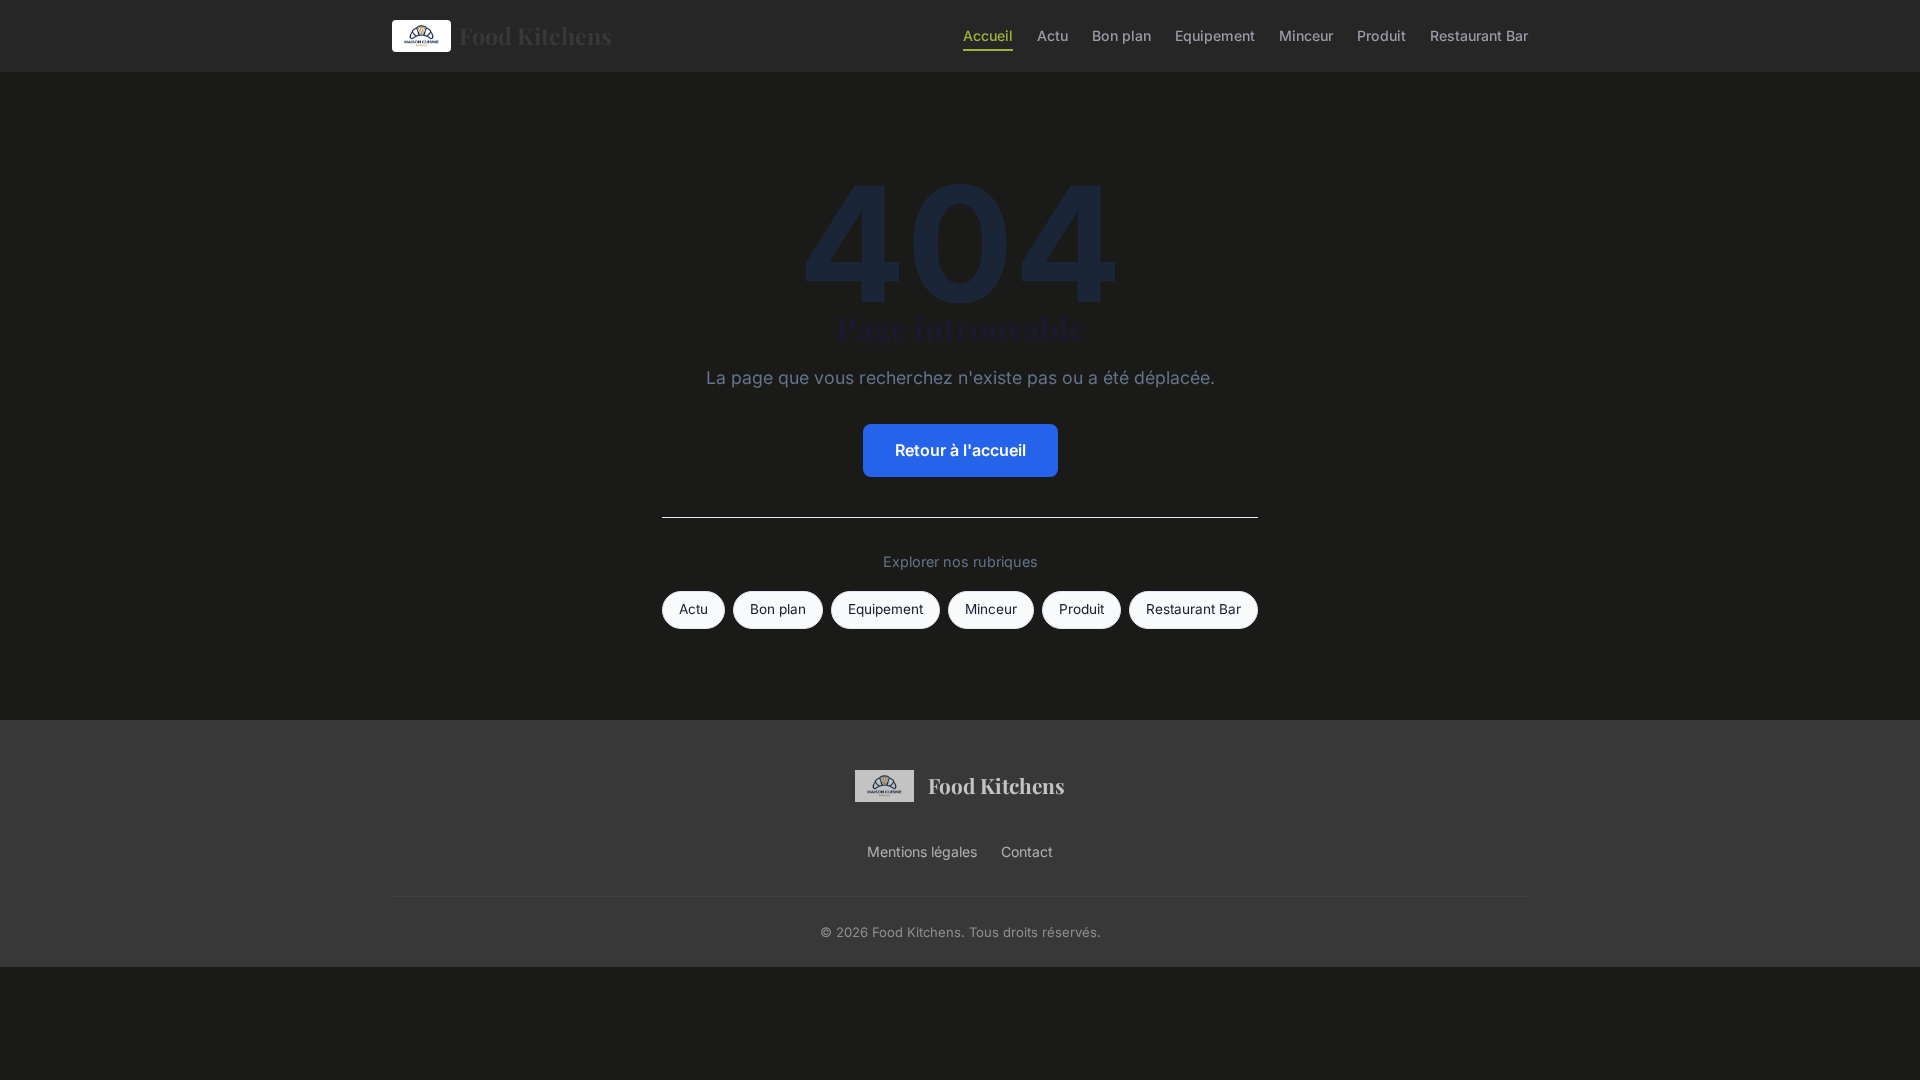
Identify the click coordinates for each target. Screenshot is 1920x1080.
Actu (1052, 35)
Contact (1027, 851)
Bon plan (1121, 35)
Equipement (1215, 35)
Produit (1381, 35)
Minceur (1306, 35)
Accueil (988, 35)
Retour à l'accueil (960, 450)
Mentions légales (922, 851)
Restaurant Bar (1479, 35)
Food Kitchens (535, 35)
